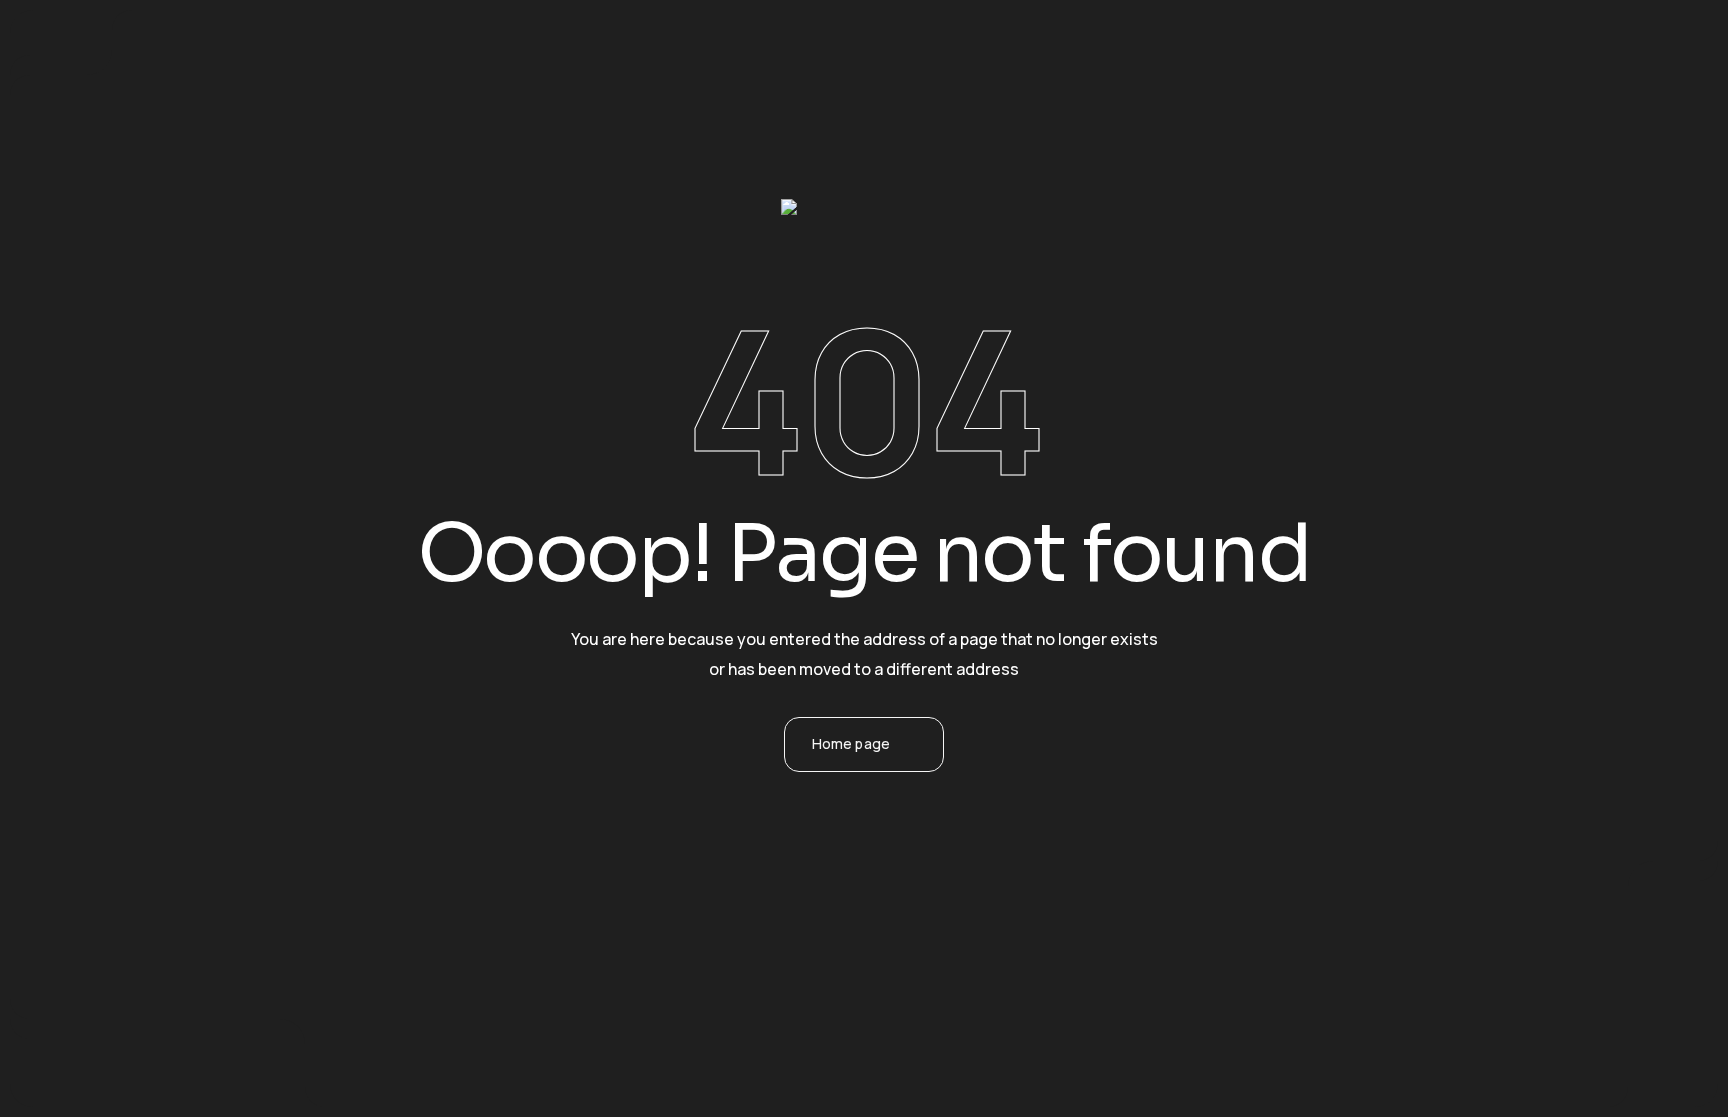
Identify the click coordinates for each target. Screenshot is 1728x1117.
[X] (837, 903)
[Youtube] (945, 903)
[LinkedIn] (891, 903)
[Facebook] (783, 903)
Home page (851, 743)
